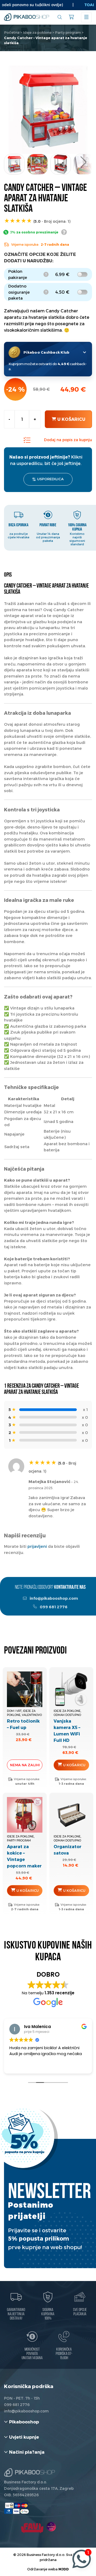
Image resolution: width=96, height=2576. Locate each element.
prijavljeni (37, 1546)
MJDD (64, 2569)
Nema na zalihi (25, 1765)
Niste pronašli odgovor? (50, 1588)
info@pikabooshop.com (53, 1598)
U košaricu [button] (74, 1765)
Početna (12, 32)
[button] (83, 162)
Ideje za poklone (37, 32)
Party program (68, 32)
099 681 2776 (53, 1607)
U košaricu (71, 419)
